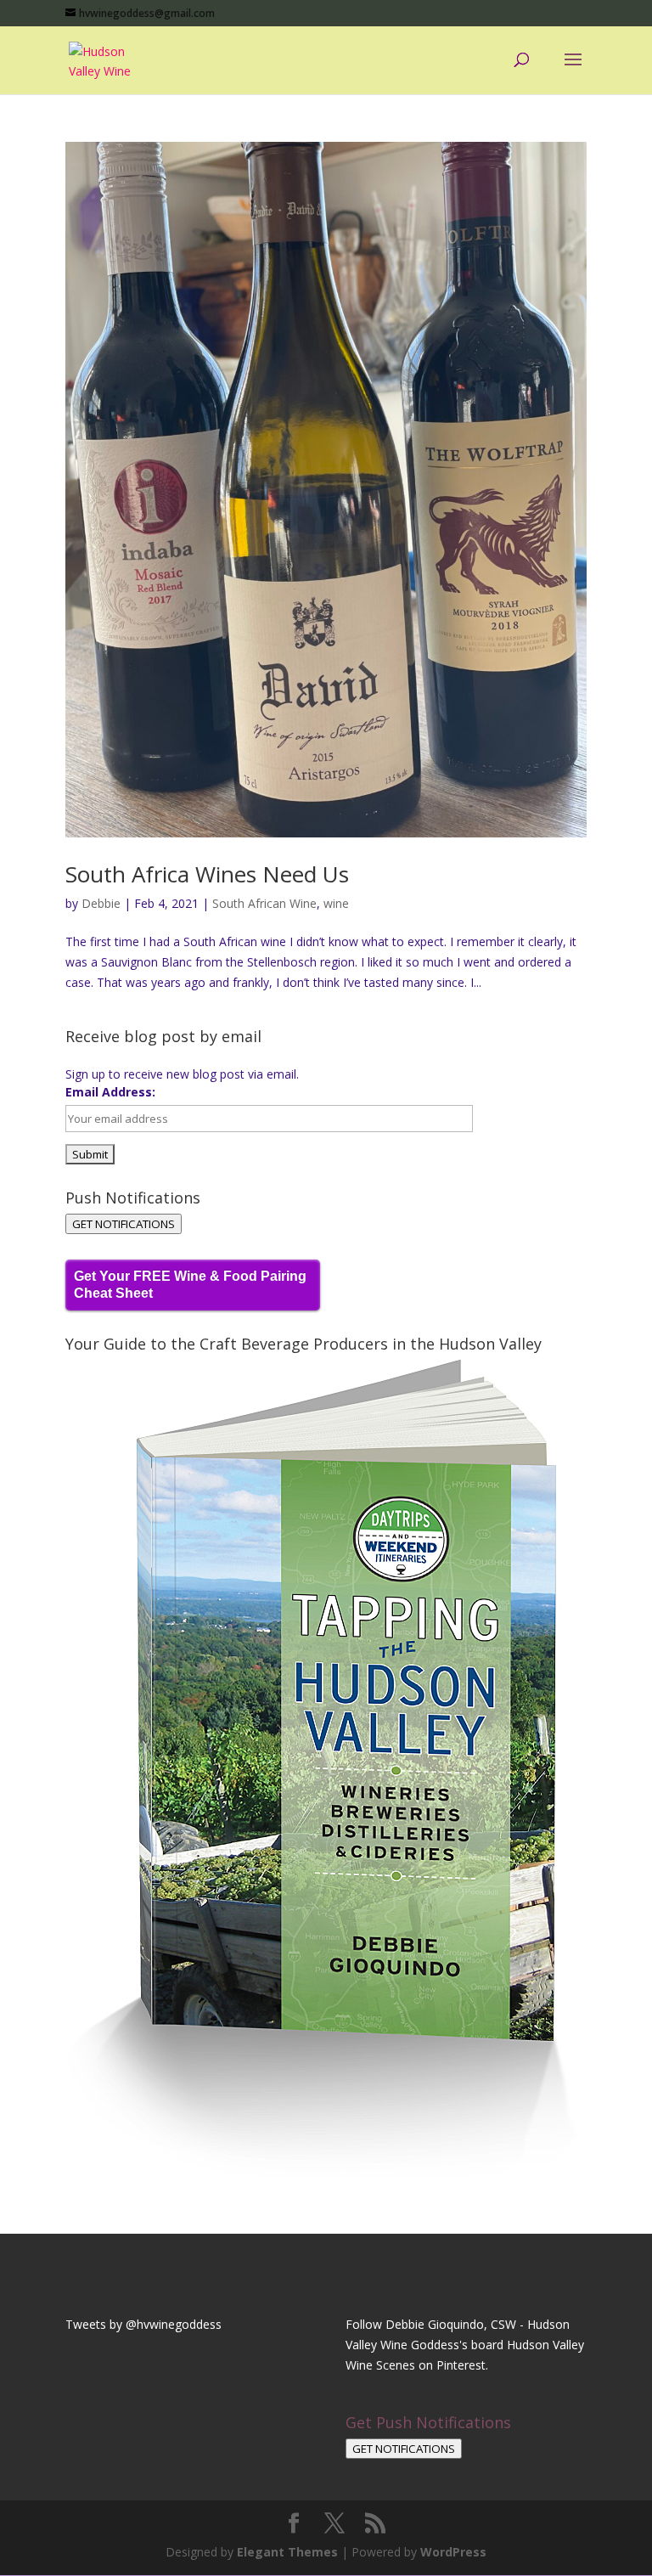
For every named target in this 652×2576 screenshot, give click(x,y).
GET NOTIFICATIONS (124, 1224)
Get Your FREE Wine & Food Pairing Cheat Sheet (190, 1285)
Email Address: (110, 1092)
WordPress (453, 2552)
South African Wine (264, 903)
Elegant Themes (287, 2552)
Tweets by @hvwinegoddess (143, 2324)
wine (336, 903)
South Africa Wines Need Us (207, 874)
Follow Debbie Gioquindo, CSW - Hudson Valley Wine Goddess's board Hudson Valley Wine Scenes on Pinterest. (465, 2345)
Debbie (101, 903)
